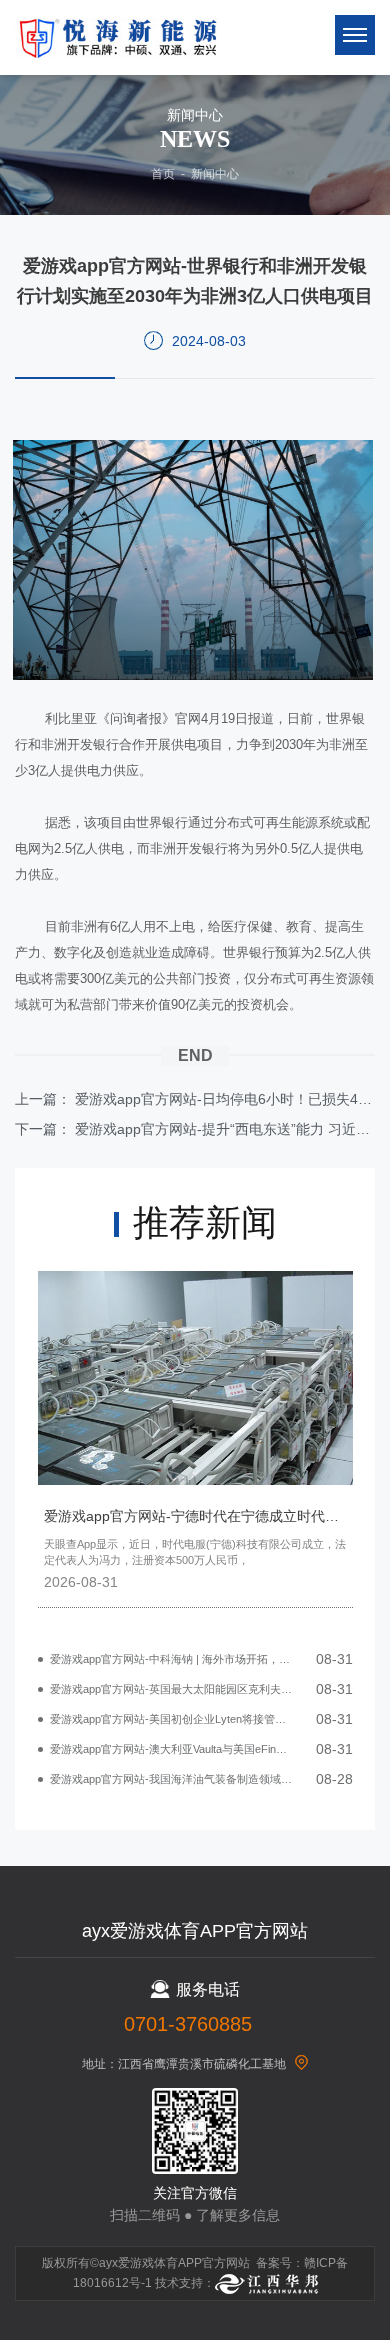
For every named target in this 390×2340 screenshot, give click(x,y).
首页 (163, 174)
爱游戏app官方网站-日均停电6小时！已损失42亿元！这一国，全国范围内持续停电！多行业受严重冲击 (225, 1099)
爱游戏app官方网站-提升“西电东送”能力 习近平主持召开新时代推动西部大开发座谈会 (225, 1129)
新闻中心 (215, 174)
